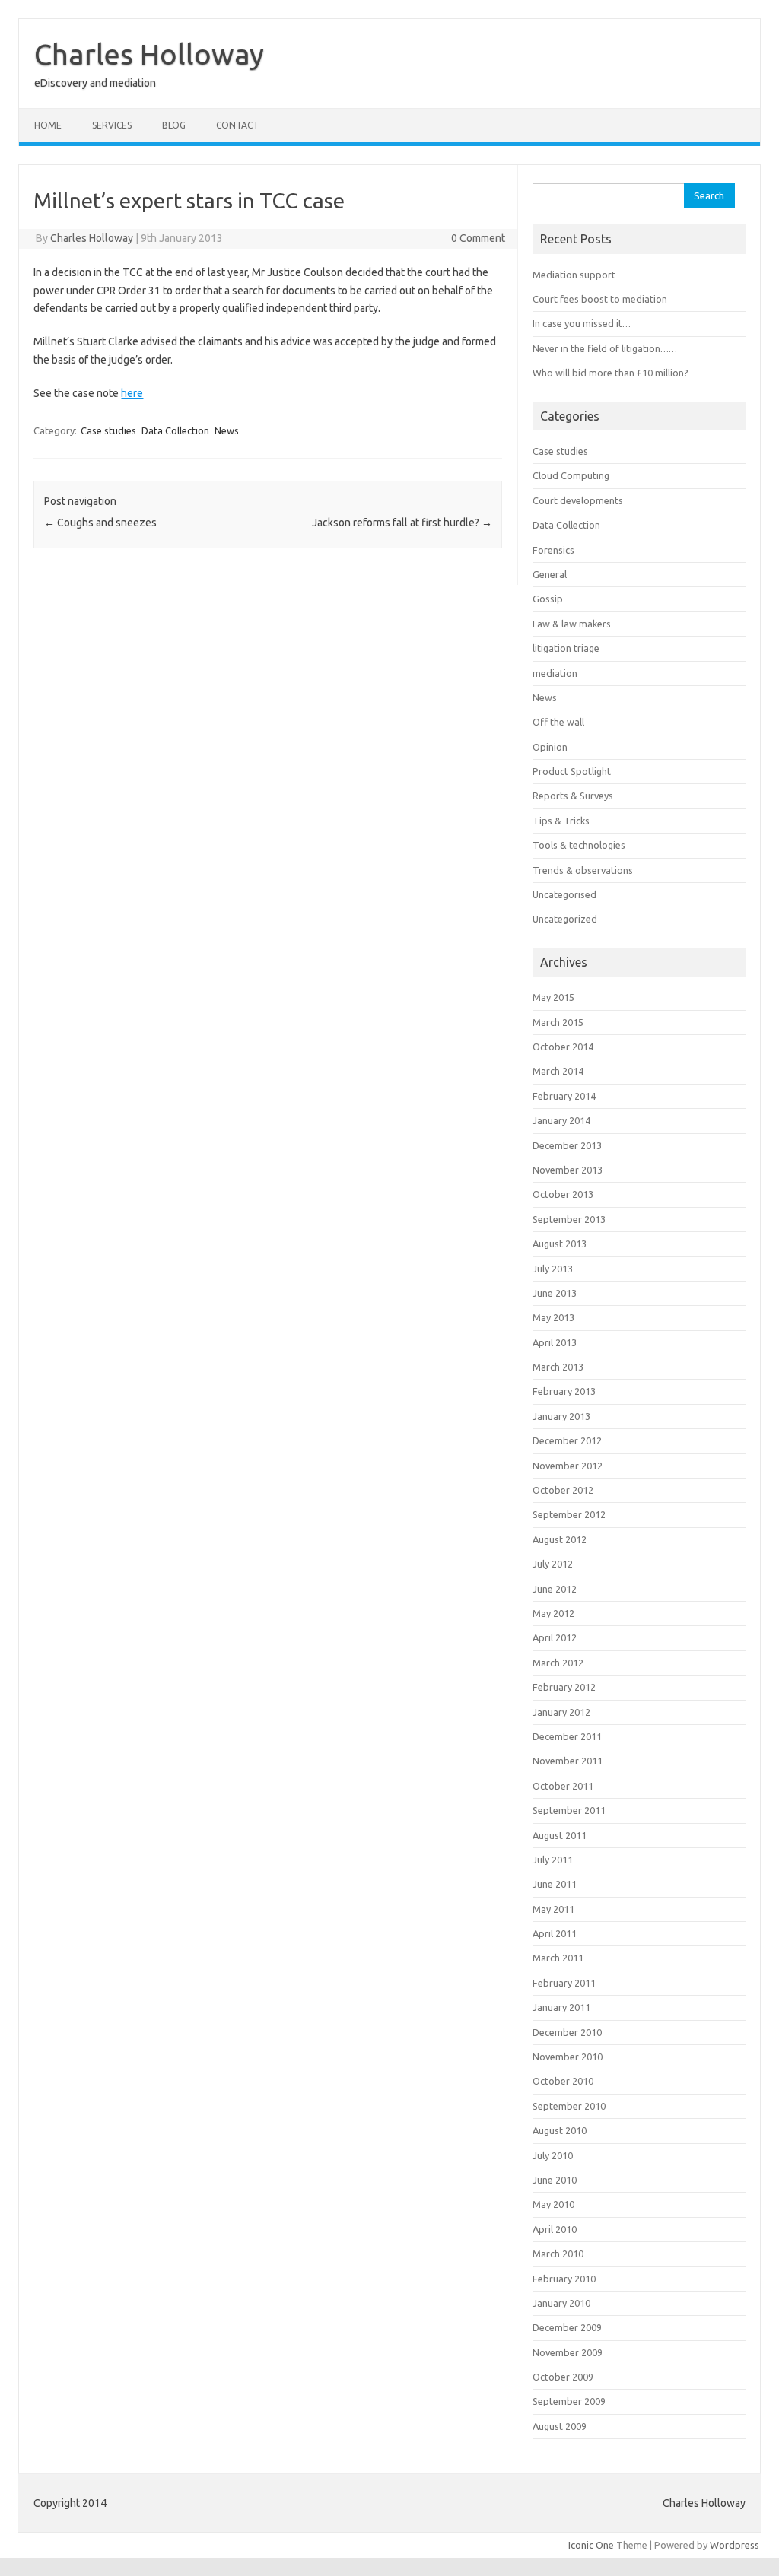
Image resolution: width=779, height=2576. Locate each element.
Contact (237, 125)
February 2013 (564, 1391)
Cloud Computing (571, 475)
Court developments (578, 500)
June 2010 (555, 2180)
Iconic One (591, 2545)
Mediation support (574, 275)
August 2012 (560, 1539)
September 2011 (569, 1810)
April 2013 (555, 1342)
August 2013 (560, 1244)
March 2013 (558, 1367)
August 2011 (560, 1835)
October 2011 (563, 1786)
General (550, 574)
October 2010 (563, 2081)
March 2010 (558, 2254)
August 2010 (560, 2130)
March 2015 (558, 1022)
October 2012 (563, 1490)
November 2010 (568, 2057)
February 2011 (564, 1983)
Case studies (108, 430)
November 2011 (568, 1761)
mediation (555, 673)
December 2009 (567, 2327)
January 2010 (561, 2303)
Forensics (553, 550)
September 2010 (569, 2106)
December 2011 (567, 1736)
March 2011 (558, 1958)
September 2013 (569, 1219)
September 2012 (569, 1514)
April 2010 (555, 2229)
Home (48, 125)
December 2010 (567, 2032)
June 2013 (555, 1293)
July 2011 (553, 1860)
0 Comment (478, 238)
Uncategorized (565, 919)
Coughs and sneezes (100, 523)
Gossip (548, 599)
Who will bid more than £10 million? (610, 373)
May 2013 (553, 1317)
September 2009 (569, 2401)
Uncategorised (564, 894)
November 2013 (568, 1170)
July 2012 (553, 1564)
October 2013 (563, 1194)
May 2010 (553, 2204)
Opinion (550, 747)
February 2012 (564, 1687)
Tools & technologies (579, 845)
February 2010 (564, 2279)
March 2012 (558, 1663)
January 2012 (561, 1712)
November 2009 (568, 2352)
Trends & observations (583, 870)
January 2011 (561, 2007)
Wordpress (734, 2545)
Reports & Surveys (573, 796)
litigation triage (566, 648)
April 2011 (555, 1933)
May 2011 (553, 1909)
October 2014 (563, 1047)
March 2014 (558, 1071)
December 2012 (567, 1440)
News (227, 430)
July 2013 (553, 1269)
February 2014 (564, 1096)
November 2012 (568, 1466)
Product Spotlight (572, 771)
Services (112, 125)
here (132, 393)
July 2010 (553, 2155)
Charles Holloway (149, 54)
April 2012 (555, 1637)
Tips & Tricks (561, 821)
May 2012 (553, 1613)
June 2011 (555, 1884)
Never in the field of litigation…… (605, 348)
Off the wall (558, 722)
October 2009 (563, 2377)
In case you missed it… (582, 323)
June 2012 (555, 1589)
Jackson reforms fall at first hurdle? (402, 523)
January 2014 (561, 1120)
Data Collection (175, 430)
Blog (174, 125)
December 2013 (567, 1145)
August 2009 (560, 2426)
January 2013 (561, 1416)
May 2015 (553, 997)
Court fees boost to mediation (600, 299)
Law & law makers (572, 624)
